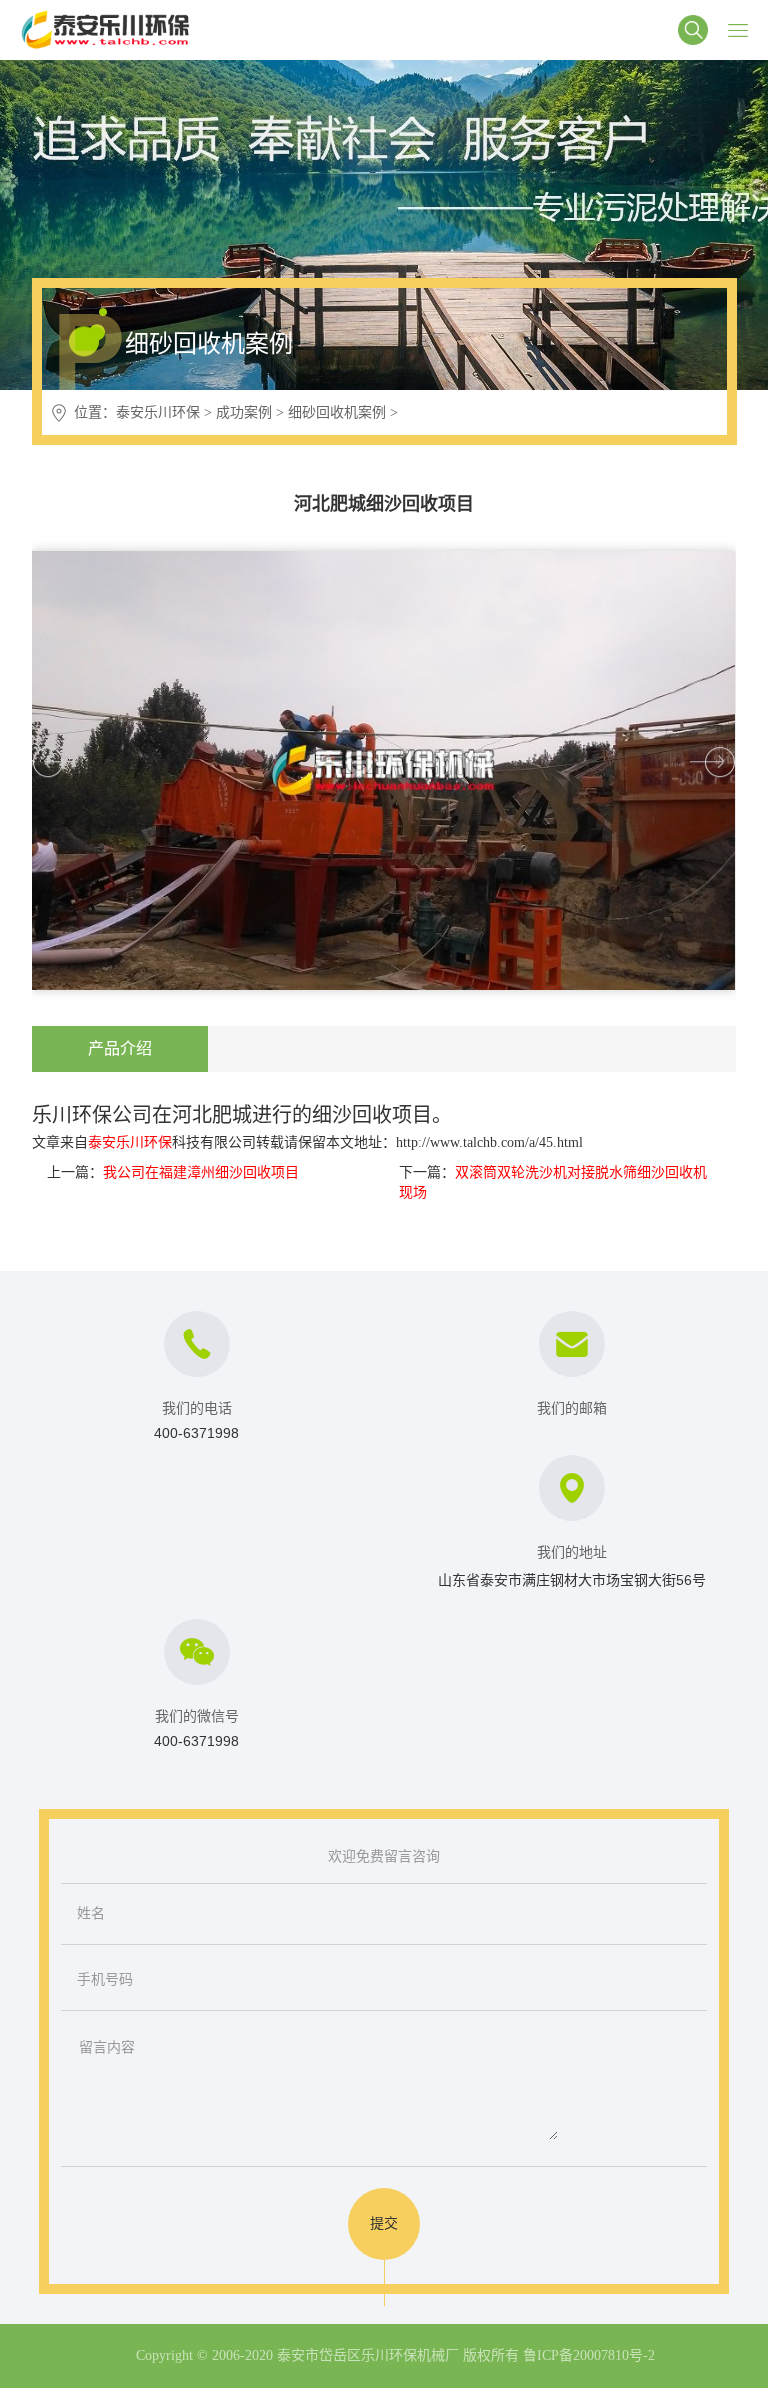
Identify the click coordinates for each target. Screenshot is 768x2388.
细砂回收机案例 (337, 412)
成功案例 (244, 412)
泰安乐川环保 (158, 412)
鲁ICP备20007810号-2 (589, 2355)
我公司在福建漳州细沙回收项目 (201, 1172)
